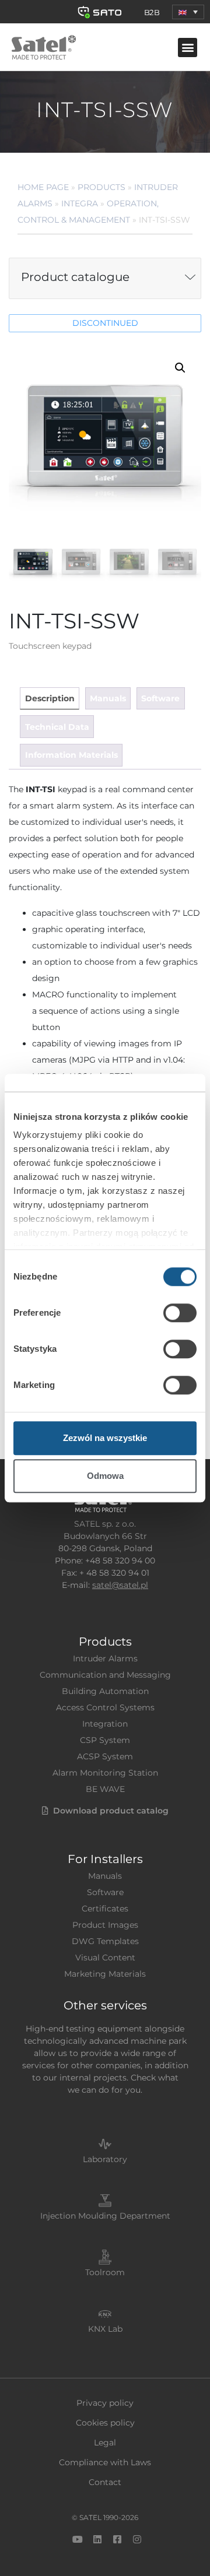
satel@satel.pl (120, 1585)
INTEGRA (80, 203)
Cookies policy (105, 2423)
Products (101, 187)
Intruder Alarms (105, 1658)
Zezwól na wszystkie (105, 1438)
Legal (105, 2443)
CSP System (105, 1740)
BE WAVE (105, 1789)
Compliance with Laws (105, 2462)
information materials (71, 755)
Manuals (105, 1876)
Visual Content (105, 1958)
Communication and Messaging (105, 1675)
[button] (188, 12)
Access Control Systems (105, 1707)
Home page (43, 187)
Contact (105, 2482)
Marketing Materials (105, 1974)
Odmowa (105, 1476)
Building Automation (105, 1691)
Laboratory (105, 2159)
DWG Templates (105, 1941)
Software (105, 1892)
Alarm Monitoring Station (105, 1773)
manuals (108, 698)
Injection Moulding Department (105, 2216)
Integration (105, 1724)
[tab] (49, 699)
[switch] (180, 1313)
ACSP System (105, 1756)
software (160, 698)
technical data (57, 727)
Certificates (105, 1909)
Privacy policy (105, 2403)
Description (50, 698)
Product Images (105, 1925)
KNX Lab (105, 2329)
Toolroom (105, 2272)
